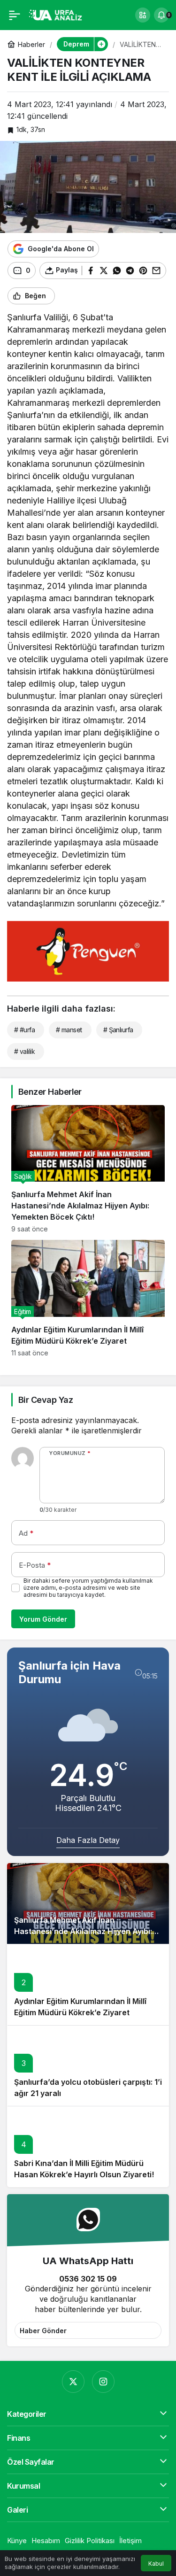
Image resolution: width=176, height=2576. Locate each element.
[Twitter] (73, 2382)
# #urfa (24, 1030)
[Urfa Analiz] (58, 14)
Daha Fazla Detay (88, 1840)
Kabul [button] (156, 2564)
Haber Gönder (43, 2331)
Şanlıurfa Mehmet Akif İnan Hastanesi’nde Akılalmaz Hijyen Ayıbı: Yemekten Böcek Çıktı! (83, 1931)
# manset (69, 1030)
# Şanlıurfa (118, 1030)
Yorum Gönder (43, 1619)
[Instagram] (103, 2382)
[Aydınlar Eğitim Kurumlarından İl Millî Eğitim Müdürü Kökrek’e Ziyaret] (88, 1298)
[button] (143, 15)
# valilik (24, 1051)
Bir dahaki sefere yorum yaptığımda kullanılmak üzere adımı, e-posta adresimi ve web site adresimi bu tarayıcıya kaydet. (88, 1588)
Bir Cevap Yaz (46, 1400)
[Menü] (15, 15)
